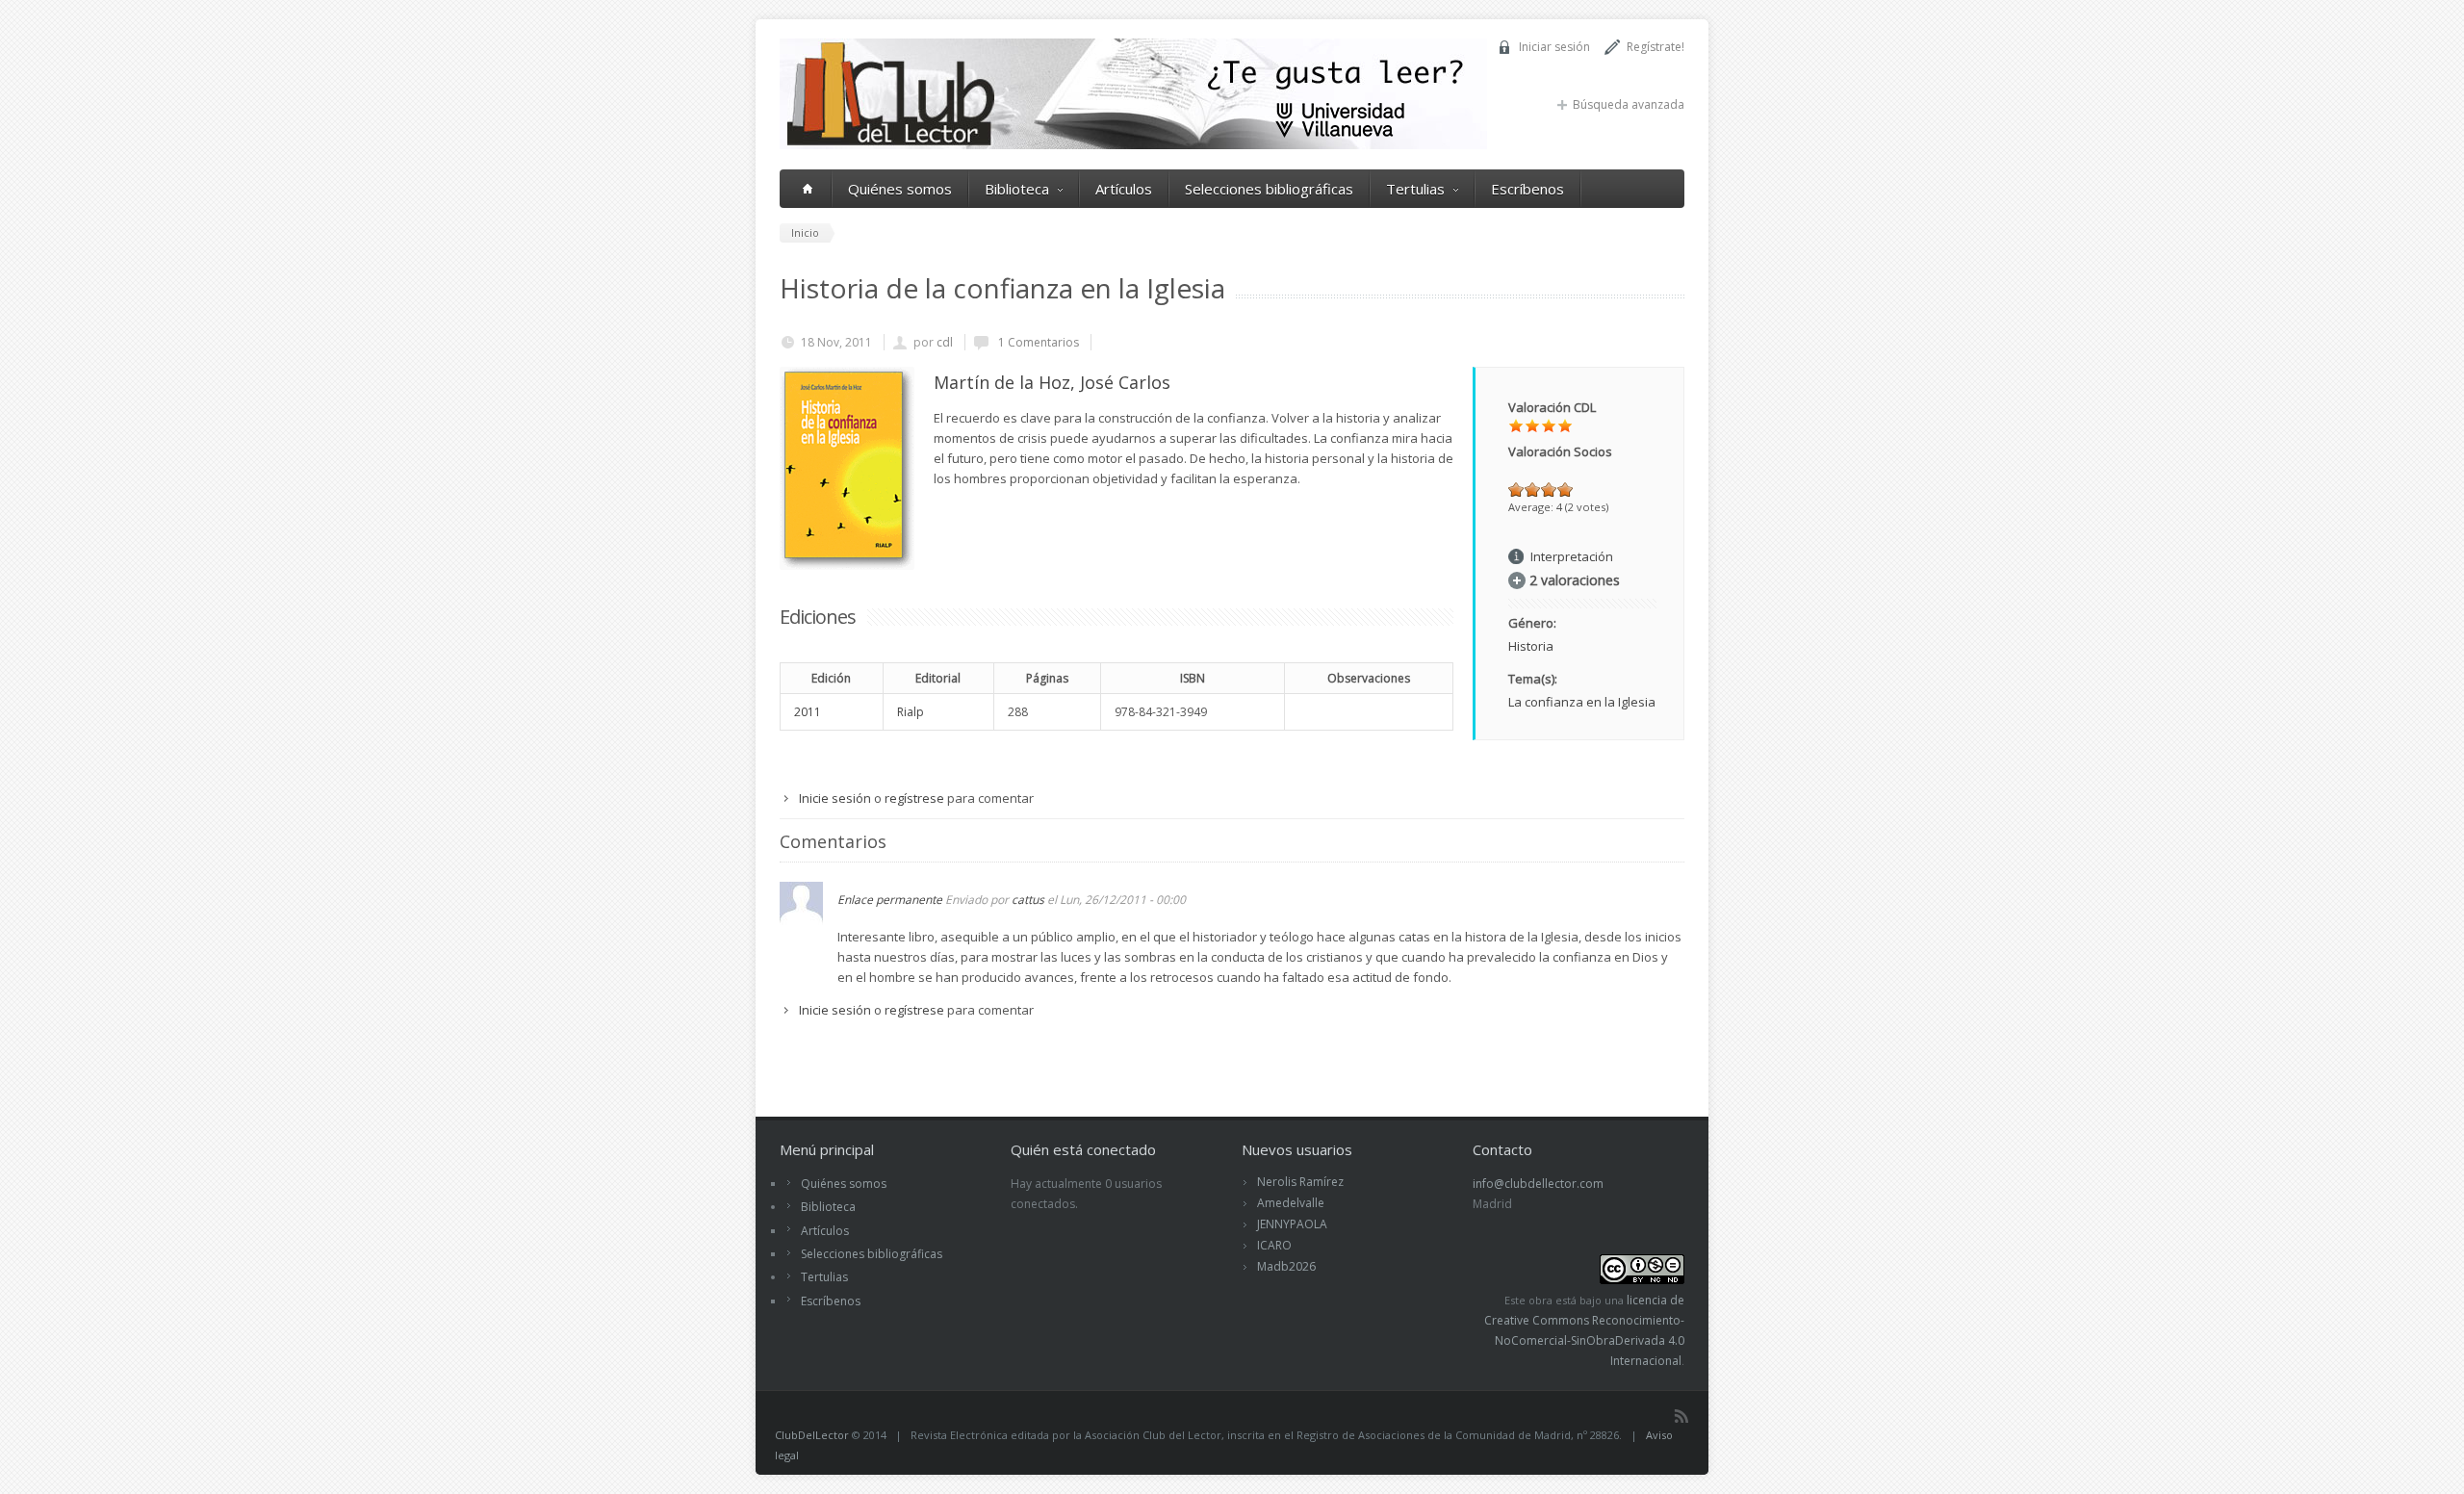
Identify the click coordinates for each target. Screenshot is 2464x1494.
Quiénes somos (900, 189)
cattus (1028, 900)
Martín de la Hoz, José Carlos (1052, 382)
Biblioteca (1017, 189)
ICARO (1274, 1245)
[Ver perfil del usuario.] (801, 920)
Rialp (911, 712)
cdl (945, 342)
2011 (808, 712)
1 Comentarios (1037, 342)
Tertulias (1415, 189)
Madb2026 (1286, 1266)
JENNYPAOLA (1292, 1224)
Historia (1531, 646)
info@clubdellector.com (1538, 1184)
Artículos (1124, 189)
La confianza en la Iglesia (1582, 702)
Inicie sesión (835, 798)
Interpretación (1572, 556)
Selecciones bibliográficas (1269, 189)
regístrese (914, 798)
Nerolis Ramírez (1300, 1182)
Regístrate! (1655, 47)
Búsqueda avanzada (1629, 104)
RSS (1681, 1416)
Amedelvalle (1291, 1203)
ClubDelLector (812, 1435)
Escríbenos (1527, 189)
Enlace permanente (890, 900)
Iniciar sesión (1554, 47)
